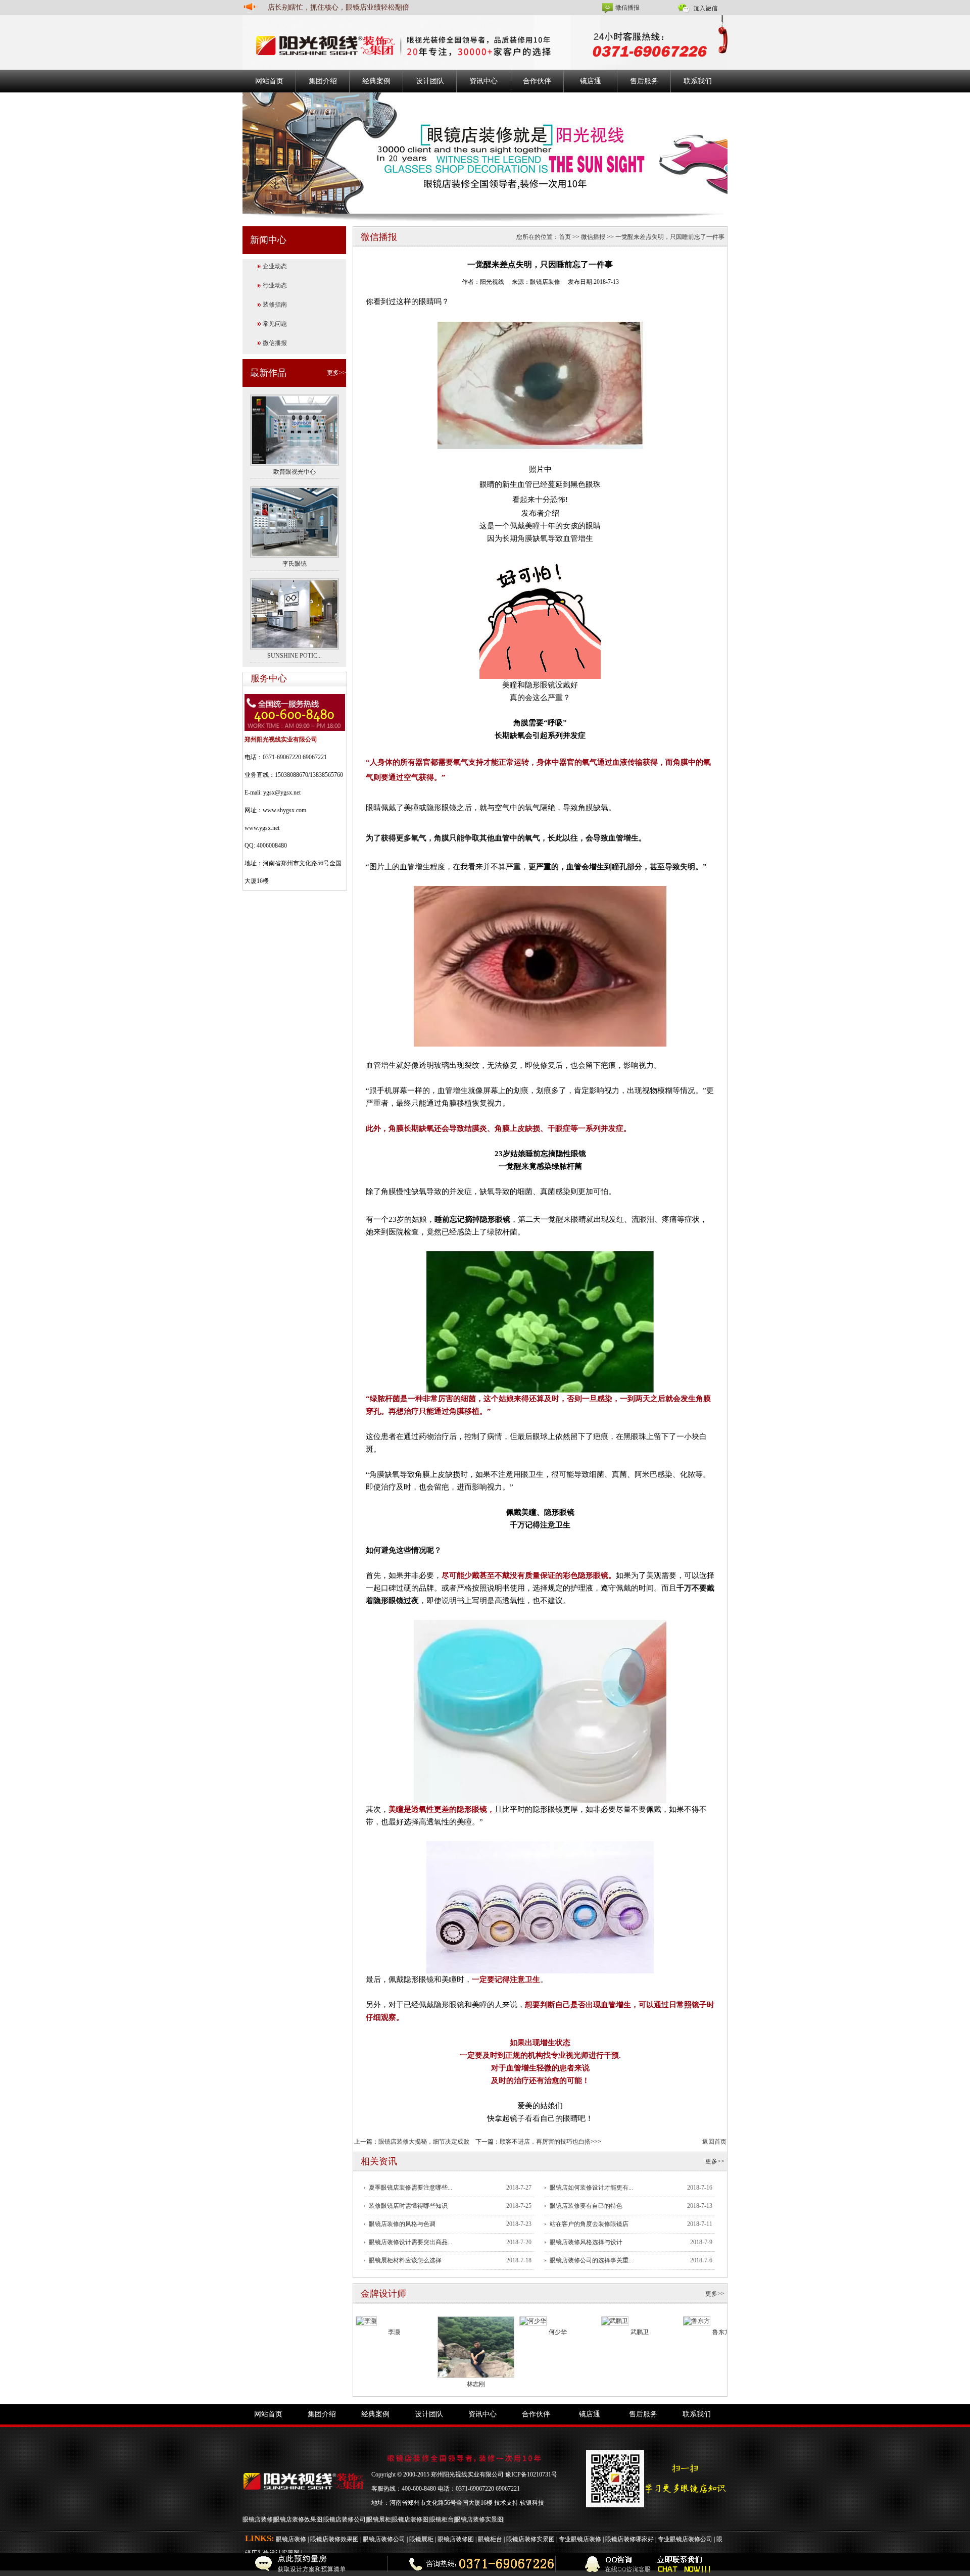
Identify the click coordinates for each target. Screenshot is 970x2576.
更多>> (336, 373)
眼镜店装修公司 (345, 2519)
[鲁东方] (697, 2320)
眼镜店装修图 (410, 2519)
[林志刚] (476, 2347)
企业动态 (275, 266)
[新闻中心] (485, 153)
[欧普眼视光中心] (295, 429)
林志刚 (476, 2384)
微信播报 (627, 8)
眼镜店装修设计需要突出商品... (410, 2242)
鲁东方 (721, 2332)
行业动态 (275, 285)
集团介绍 (323, 81)
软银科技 (532, 2503)
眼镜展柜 (379, 2519)
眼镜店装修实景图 (479, 2519)
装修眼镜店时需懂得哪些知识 (408, 2206)
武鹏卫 (640, 2332)
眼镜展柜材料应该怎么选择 (405, 2260)
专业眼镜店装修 (580, 2539)
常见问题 (275, 324)
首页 (565, 237)
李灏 (394, 2332)
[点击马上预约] (209, 2565)
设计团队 (430, 81)
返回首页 (714, 2142)
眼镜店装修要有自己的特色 (586, 2206)
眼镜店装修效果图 (298, 2519)
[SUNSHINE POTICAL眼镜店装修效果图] (295, 613)
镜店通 (591, 81)
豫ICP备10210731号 (531, 2474)
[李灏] (366, 2320)
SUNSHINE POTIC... (295, 656)
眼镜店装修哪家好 (629, 2539)
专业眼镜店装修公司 (685, 2539)
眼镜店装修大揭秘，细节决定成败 (424, 2142)
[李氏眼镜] (295, 521)
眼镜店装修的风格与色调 (402, 2224)
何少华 (558, 2332)
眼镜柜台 (442, 2519)
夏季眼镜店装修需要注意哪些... (410, 2188)
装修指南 (275, 305)
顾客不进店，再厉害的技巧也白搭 (545, 2142)
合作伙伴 (537, 81)
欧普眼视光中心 (295, 472)
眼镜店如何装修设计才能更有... (591, 2188)
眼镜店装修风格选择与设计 (586, 2242)
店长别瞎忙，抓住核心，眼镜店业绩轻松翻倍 (338, 7)
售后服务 (644, 81)
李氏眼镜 (295, 564)
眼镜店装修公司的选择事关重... (591, 2260)
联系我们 (698, 81)
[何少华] (533, 2320)
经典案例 (376, 81)
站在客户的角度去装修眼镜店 (589, 2224)
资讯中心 (483, 81)
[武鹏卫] (615, 2320)
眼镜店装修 (258, 2519)
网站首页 (269, 81)
